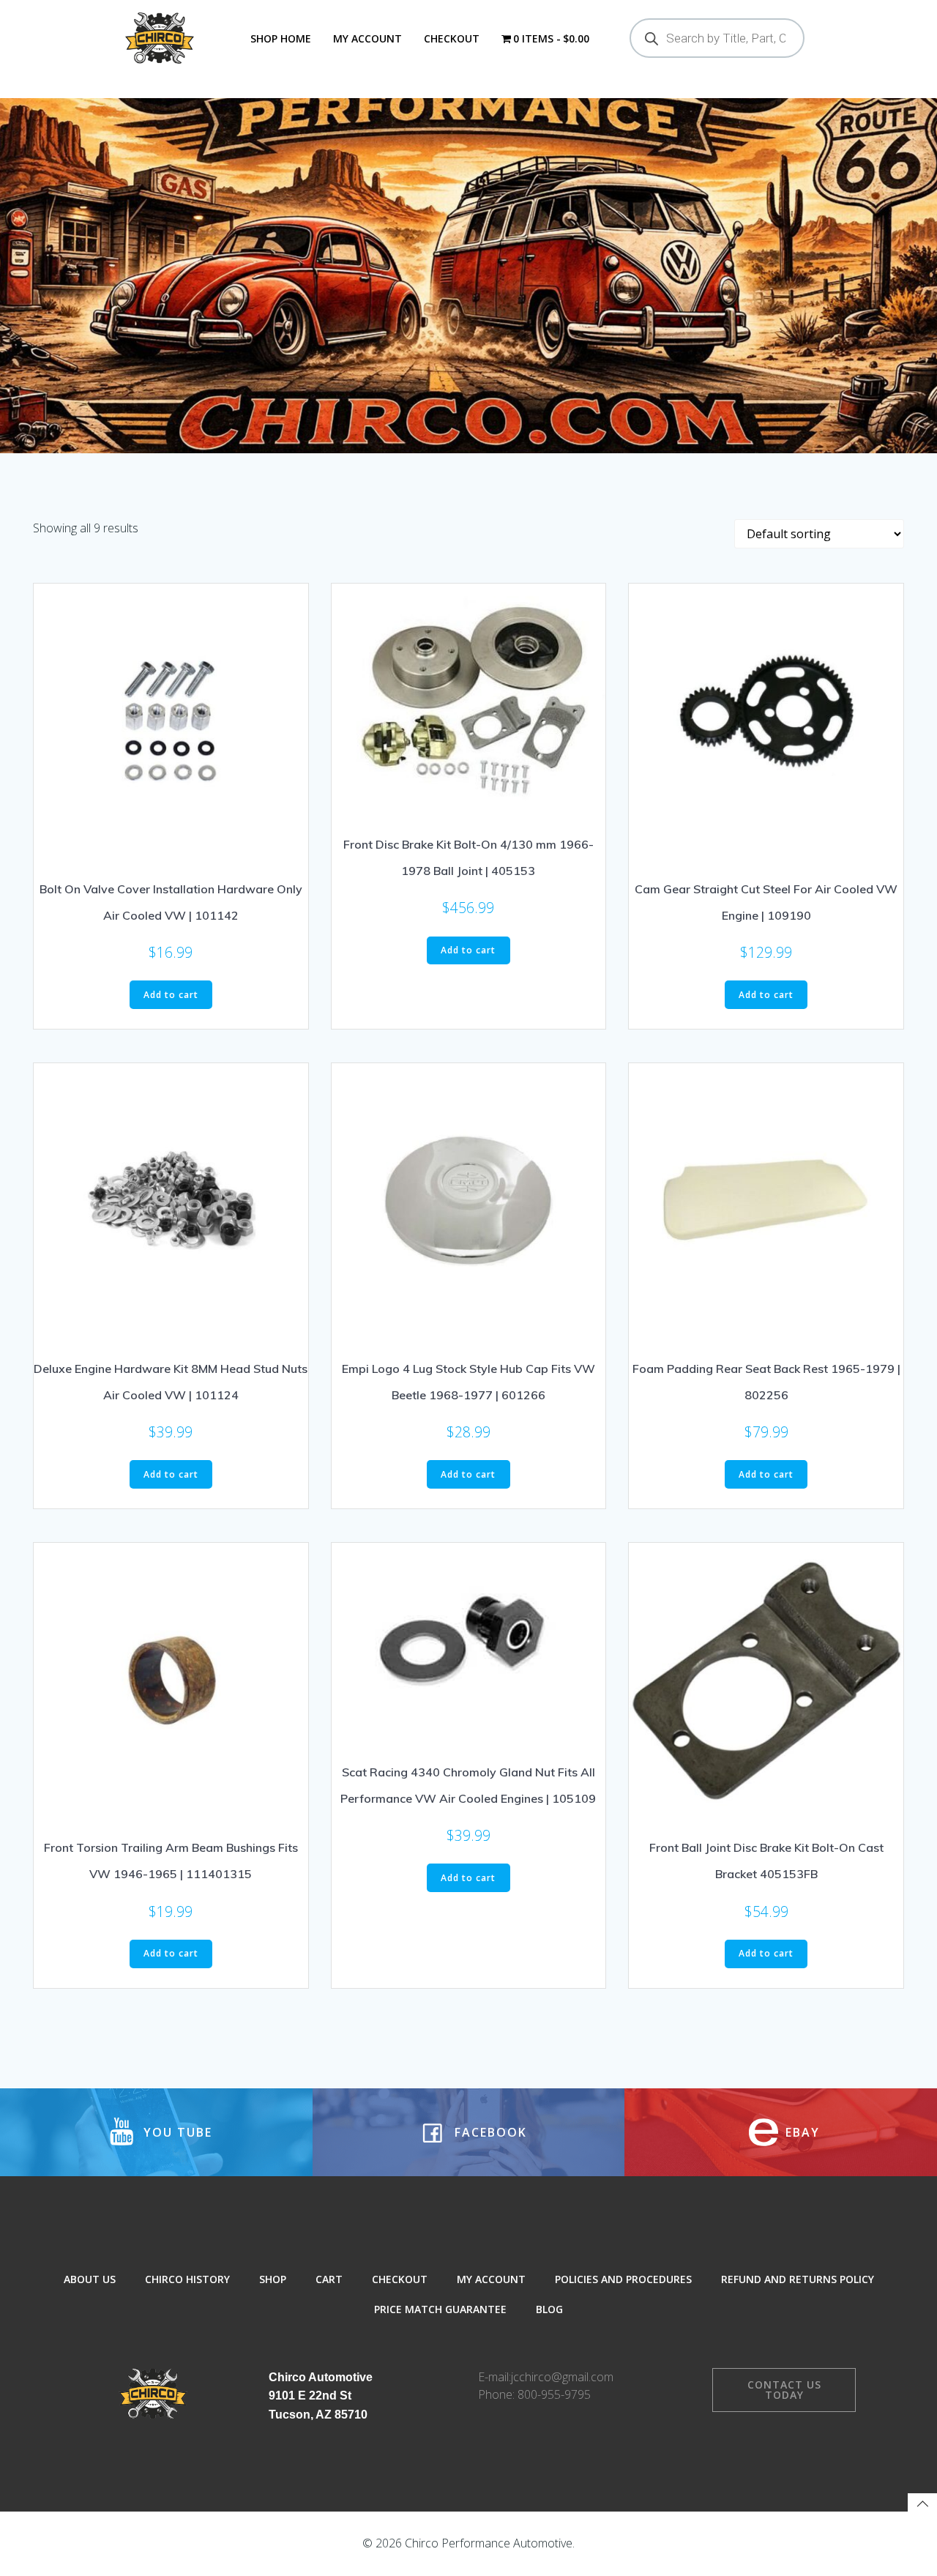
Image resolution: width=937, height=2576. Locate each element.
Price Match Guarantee (440, 2309)
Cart (329, 2279)
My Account (367, 38)
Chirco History (187, 2279)
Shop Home (281, 38)
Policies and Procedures (623, 2279)
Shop (273, 2279)
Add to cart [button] (171, 995)
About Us (90, 2279)
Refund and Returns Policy (798, 2279)
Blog (549, 2309)
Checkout (452, 38)
